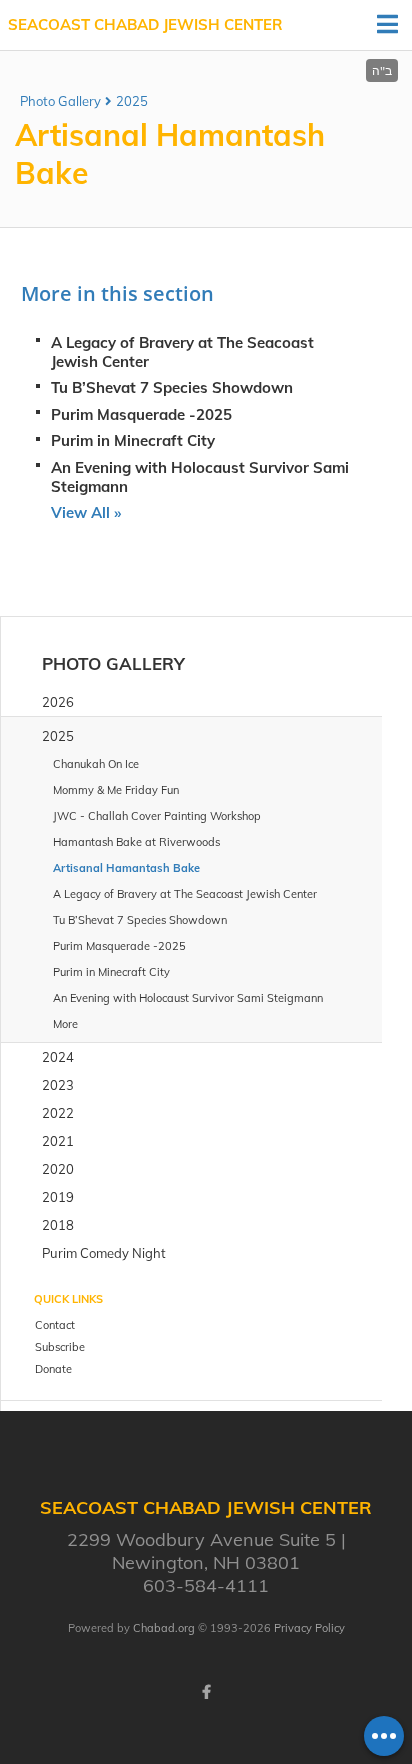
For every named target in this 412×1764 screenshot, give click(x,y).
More (65, 1024)
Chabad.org (164, 1628)
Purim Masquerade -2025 (141, 414)
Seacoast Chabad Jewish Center (145, 24)
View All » (86, 512)
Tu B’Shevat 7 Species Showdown (172, 387)
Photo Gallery (60, 101)
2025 (132, 101)
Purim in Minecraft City (133, 440)
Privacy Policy (309, 1628)
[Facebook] (206, 1692)
